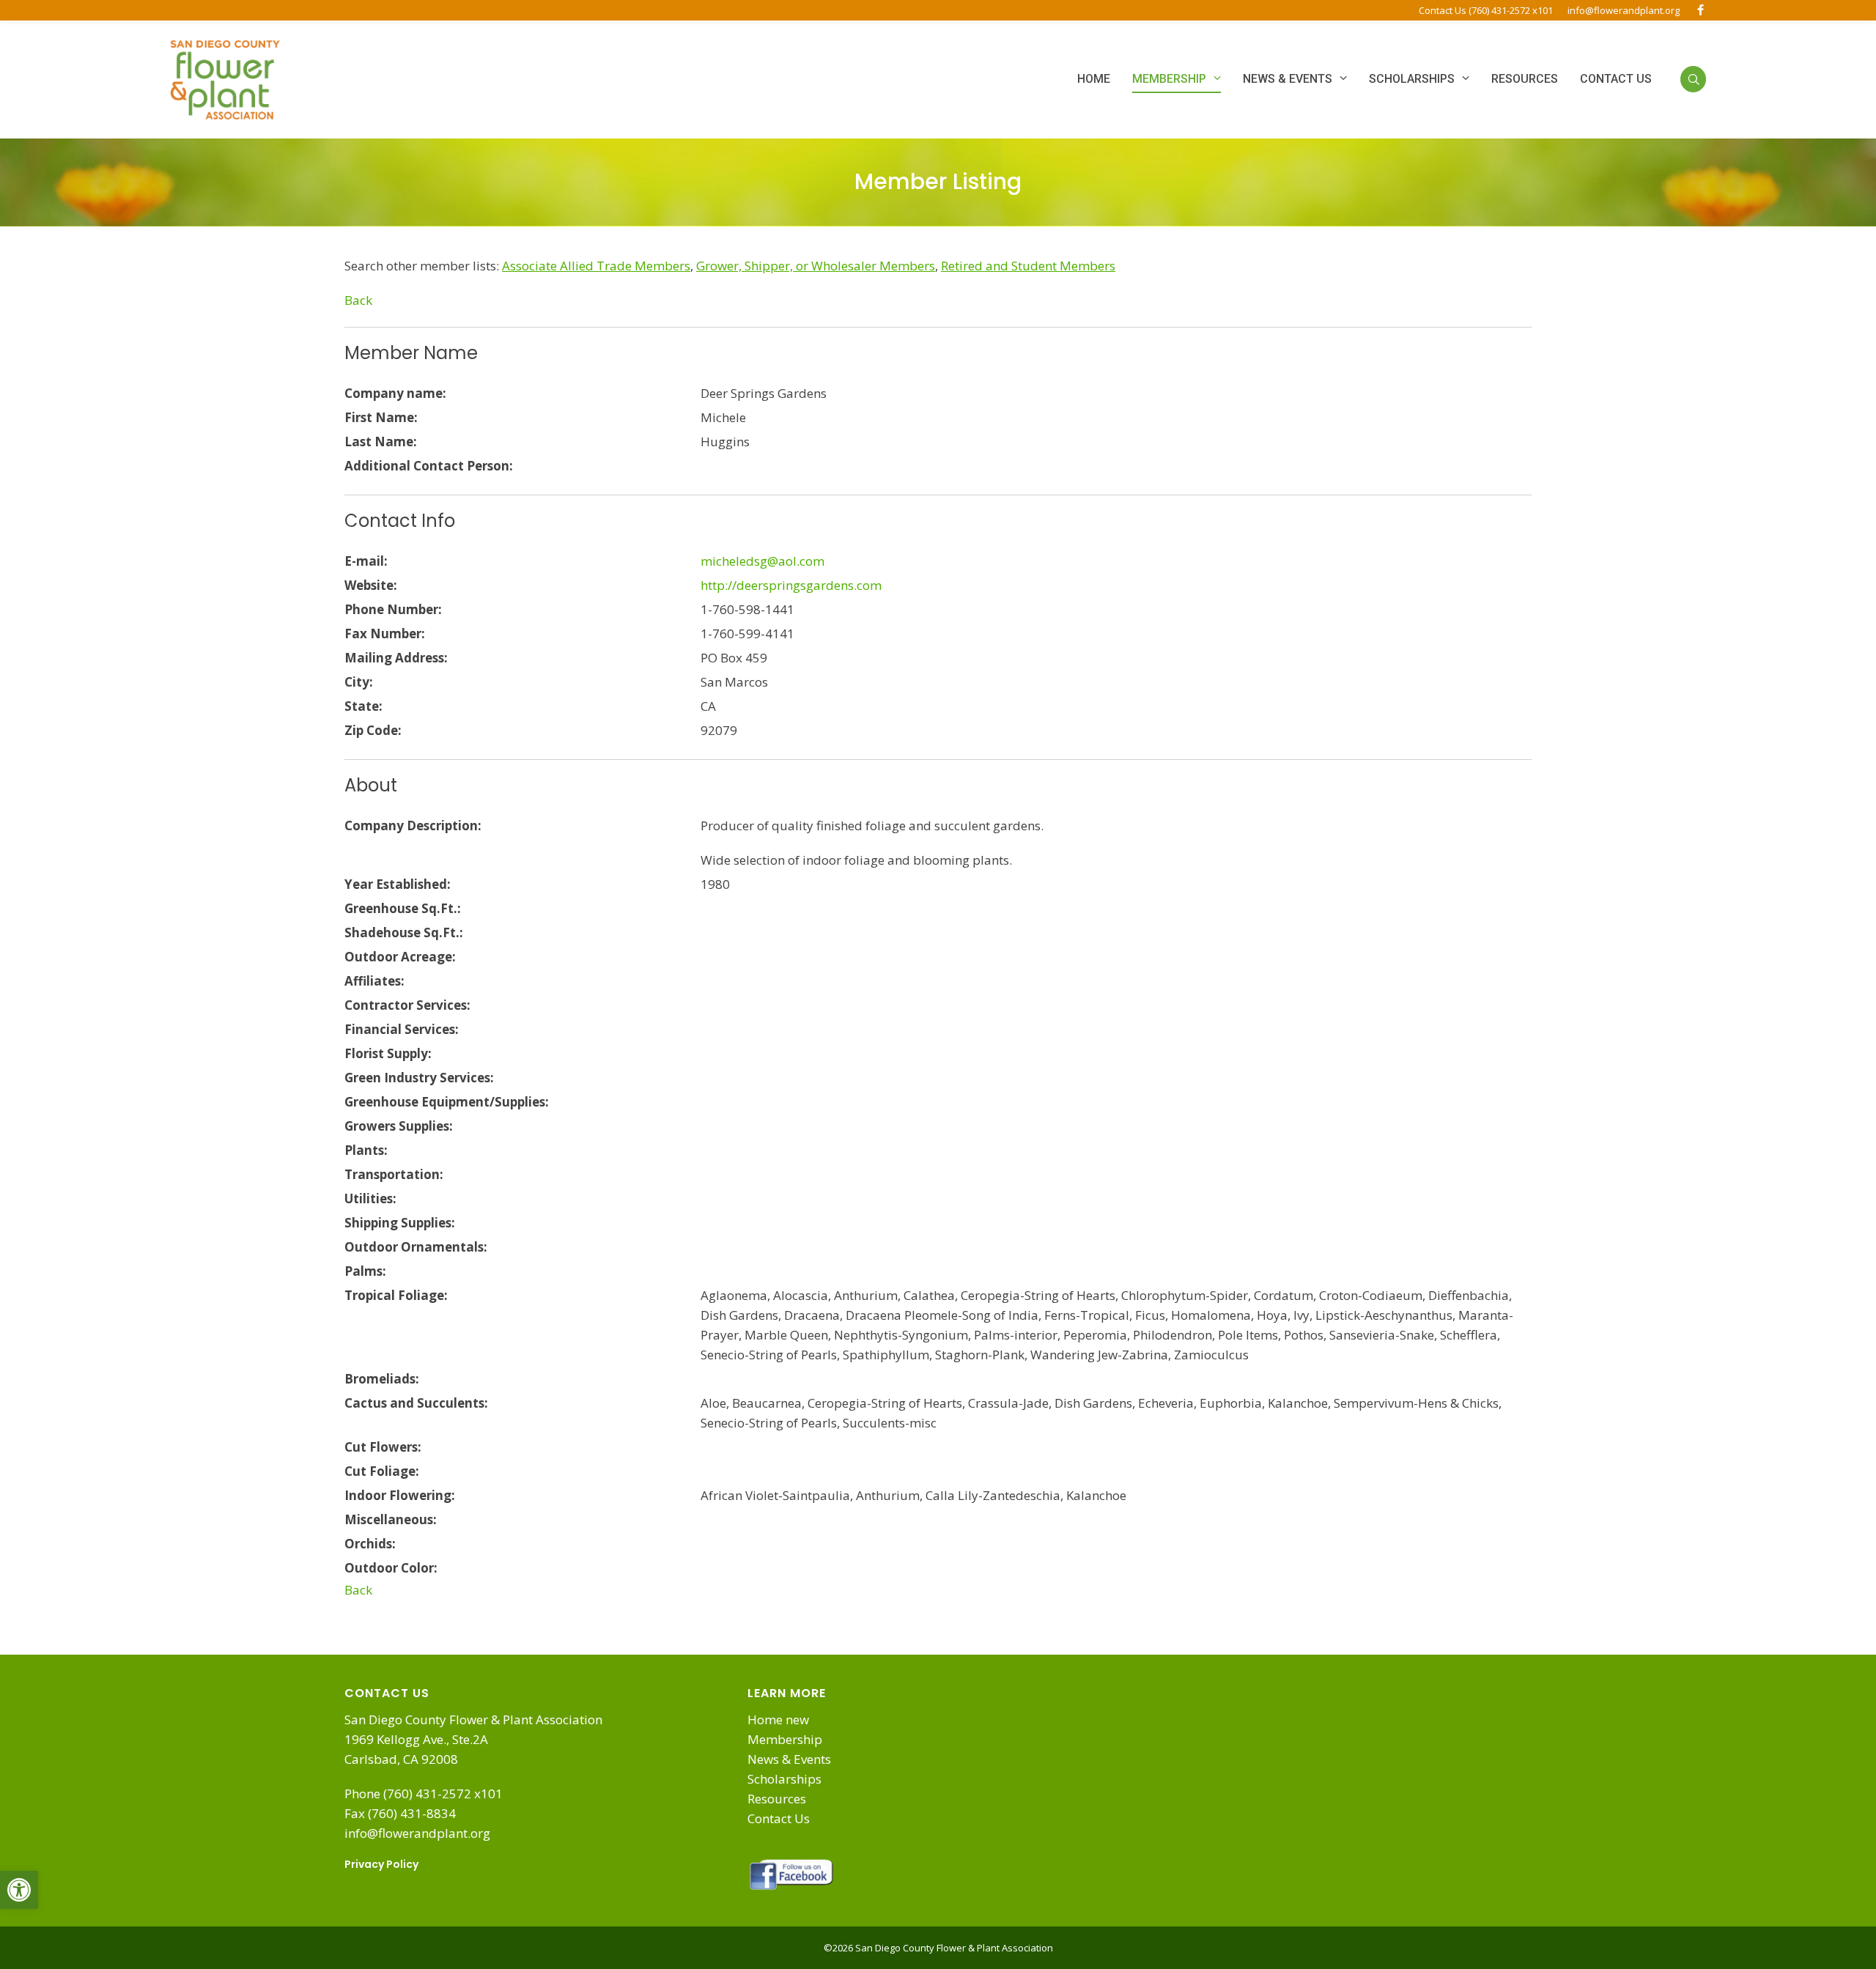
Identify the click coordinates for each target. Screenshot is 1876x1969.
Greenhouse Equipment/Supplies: (447, 1102)
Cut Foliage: (382, 1471)
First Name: (381, 417)
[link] (19, 1890)
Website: (371, 585)
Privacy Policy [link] (381, 1864)
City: (359, 682)
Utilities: (370, 1198)
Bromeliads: (382, 1379)
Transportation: (394, 1174)
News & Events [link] (789, 1759)
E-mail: (366, 561)
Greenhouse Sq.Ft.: (403, 908)
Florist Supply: (388, 1053)
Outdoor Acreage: (400, 957)
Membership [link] (785, 1739)
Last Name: (381, 442)
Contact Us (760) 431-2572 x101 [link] (1486, 10)
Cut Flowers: (383, 1447)
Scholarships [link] (784, 1779)
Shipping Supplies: (400, 1223)
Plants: (366, 1150)
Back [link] (358, 300)
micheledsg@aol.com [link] (762, 561)
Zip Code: (373, 730)
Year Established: (398, 884)
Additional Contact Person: (429, 466)
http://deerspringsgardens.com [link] (791, 585)
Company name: (395, 393)
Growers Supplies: (399, 1126)
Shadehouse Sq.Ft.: (404, 932)
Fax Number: (385, 633)
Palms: (365, 1271)
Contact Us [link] (779, 1818)
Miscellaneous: (391, 1519)
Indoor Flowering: (400, 1495)
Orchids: (370, 1544)
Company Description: (413, 825)
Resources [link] (777, 1799)
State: (363, 706)
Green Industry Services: (419, 1078)
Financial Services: (402, 1029)
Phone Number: (393, 609)
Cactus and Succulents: (416, 1403)
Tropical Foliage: (396, 1295)
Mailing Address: (396, 658)
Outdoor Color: (391, 1568)
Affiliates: (374, 981)
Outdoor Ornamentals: (416, 1247)
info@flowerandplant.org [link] (1624, 10)
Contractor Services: (407, 1005)
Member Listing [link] (938, 181)
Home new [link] (778, 1719)
